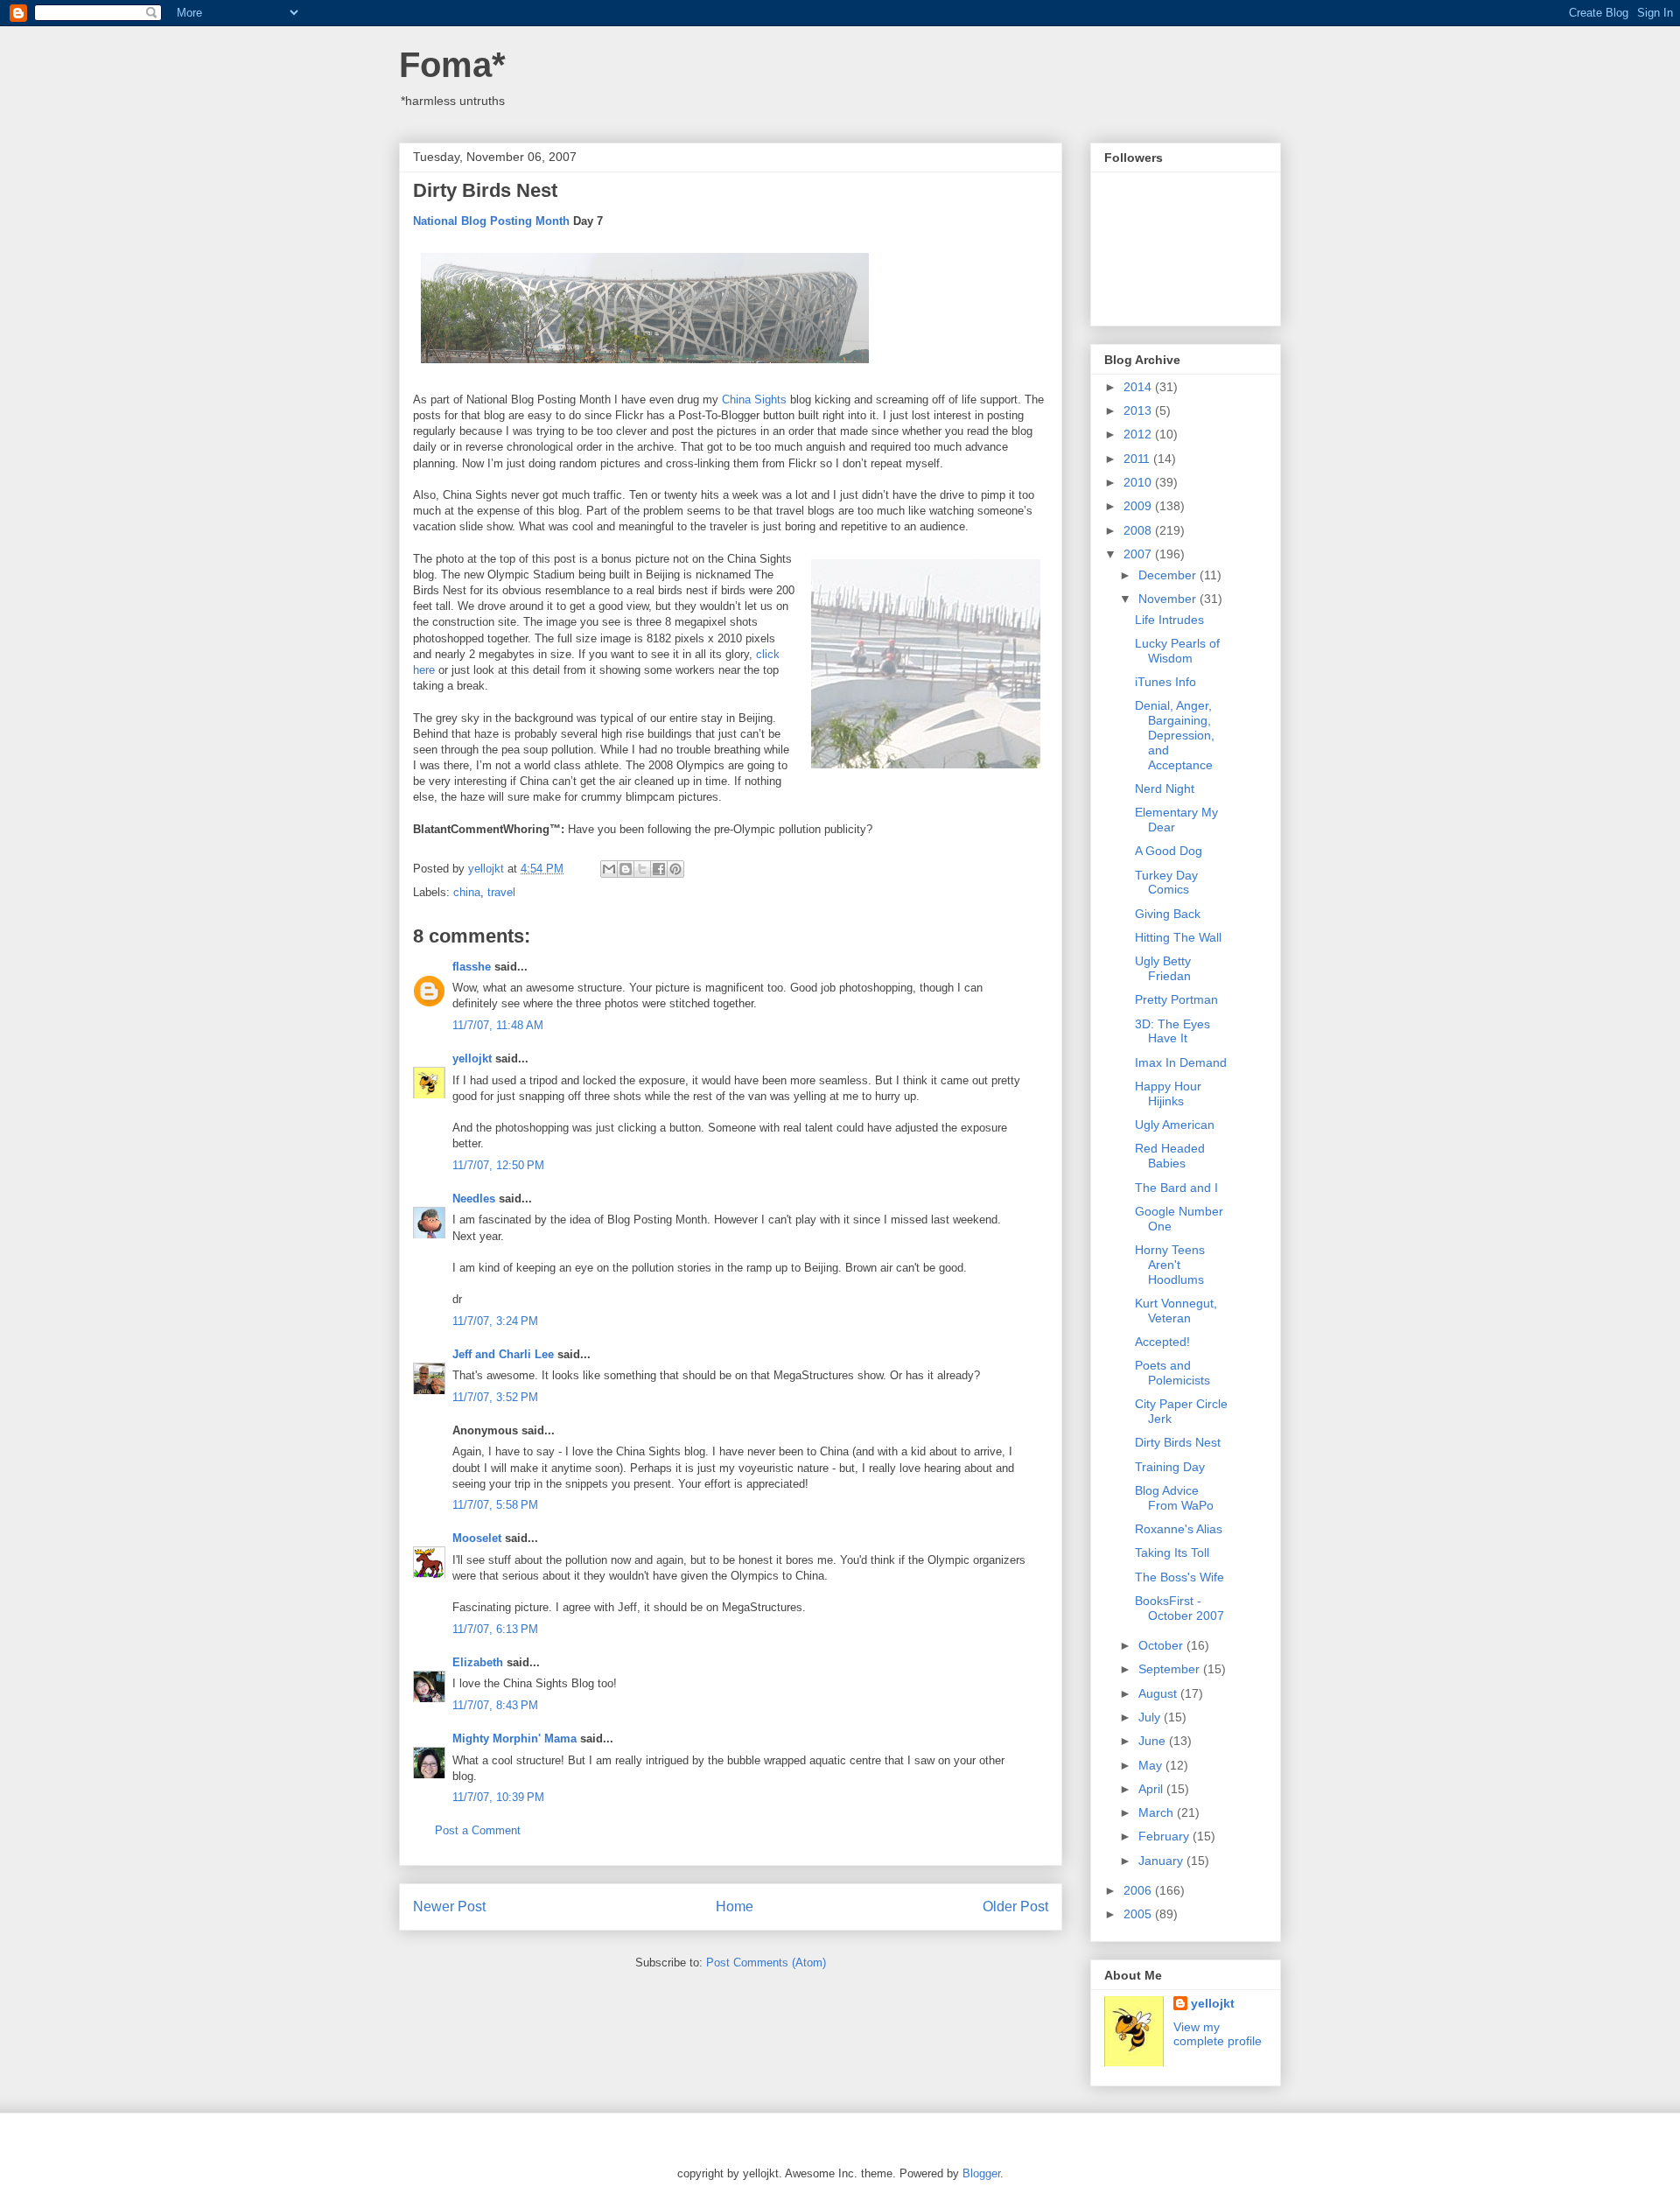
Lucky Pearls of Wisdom (1177, 651)
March (1158, 1812)
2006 (1139, 1890)
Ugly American (1175, 1125)
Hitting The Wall (1178, 937)
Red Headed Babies (1170, 1156)
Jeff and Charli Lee (503, 1354)
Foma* (452, 65)
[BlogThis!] (626, 869)
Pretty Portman (1176, 999)
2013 (1139, 410)
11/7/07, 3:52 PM (495, 1397)
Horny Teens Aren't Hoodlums (1170, 1265)
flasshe (472, 967)
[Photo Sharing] (645, 367)
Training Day (1170, 1467)
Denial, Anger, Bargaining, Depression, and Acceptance (1175, 735)
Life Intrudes (1169, 620)
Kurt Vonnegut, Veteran (1176, 1311)
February (1165, 1836)
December (1169, 575)
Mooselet (477, 1538)
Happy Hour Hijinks (1168, 1093)
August (1159, 1693)
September (1171, 1669)
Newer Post (449, 1907)
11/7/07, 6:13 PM (495, 1629)
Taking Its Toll (1172, 1553)
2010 (1139, 482)
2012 (1139, 434)
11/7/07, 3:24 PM (495, 1321)
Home (735, 1907)
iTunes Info (1165, 682)
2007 (1139, 554)
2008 (1139, 530)
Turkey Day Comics (1166, 883)
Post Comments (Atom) (766, 1963)
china (467, 892)
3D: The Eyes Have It (1172, 1031)
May (1152, 1765)
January (1162, 1861)
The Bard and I (1176, 1188)
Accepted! (1162, 1342)
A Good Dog (1169, 851)
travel (501, 892)
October (1162, 1645)
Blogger (981, 2173)
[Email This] (609, 869)
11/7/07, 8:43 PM (495, 1705)
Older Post (1015, 1907)
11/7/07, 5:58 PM (495, 1505)
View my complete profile (1218, 2034)
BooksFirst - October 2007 (1179, 1608)
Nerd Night (1165, 789)
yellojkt (472, 1058)
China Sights (754, 400)
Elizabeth (478, 1662)
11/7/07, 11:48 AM (498, 1025)
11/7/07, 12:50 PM (498, 1165)
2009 (1139, 506)
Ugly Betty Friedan (1163, 968)
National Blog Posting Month (491, 221)
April (1152, 1789)
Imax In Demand (1181, 1062)
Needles (474, 1199)
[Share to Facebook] (659, 869)
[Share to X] (642, 869)
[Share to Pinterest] (675, 869)
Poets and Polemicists (1172, 1373)
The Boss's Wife (1179, 1577)
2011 (1138, 459)
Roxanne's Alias (1179, 1529)
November (1169, 599)
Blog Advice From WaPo (1174, 1498)
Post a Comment (478, 1830)
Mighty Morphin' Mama (514, 1738)
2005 (1139, 1914)
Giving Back (1168, 914)
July (1151, 1717)
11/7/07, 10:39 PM (498, 1797)
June (1154, 1741)
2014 (1139, 387)
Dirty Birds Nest (1178, 1442)
